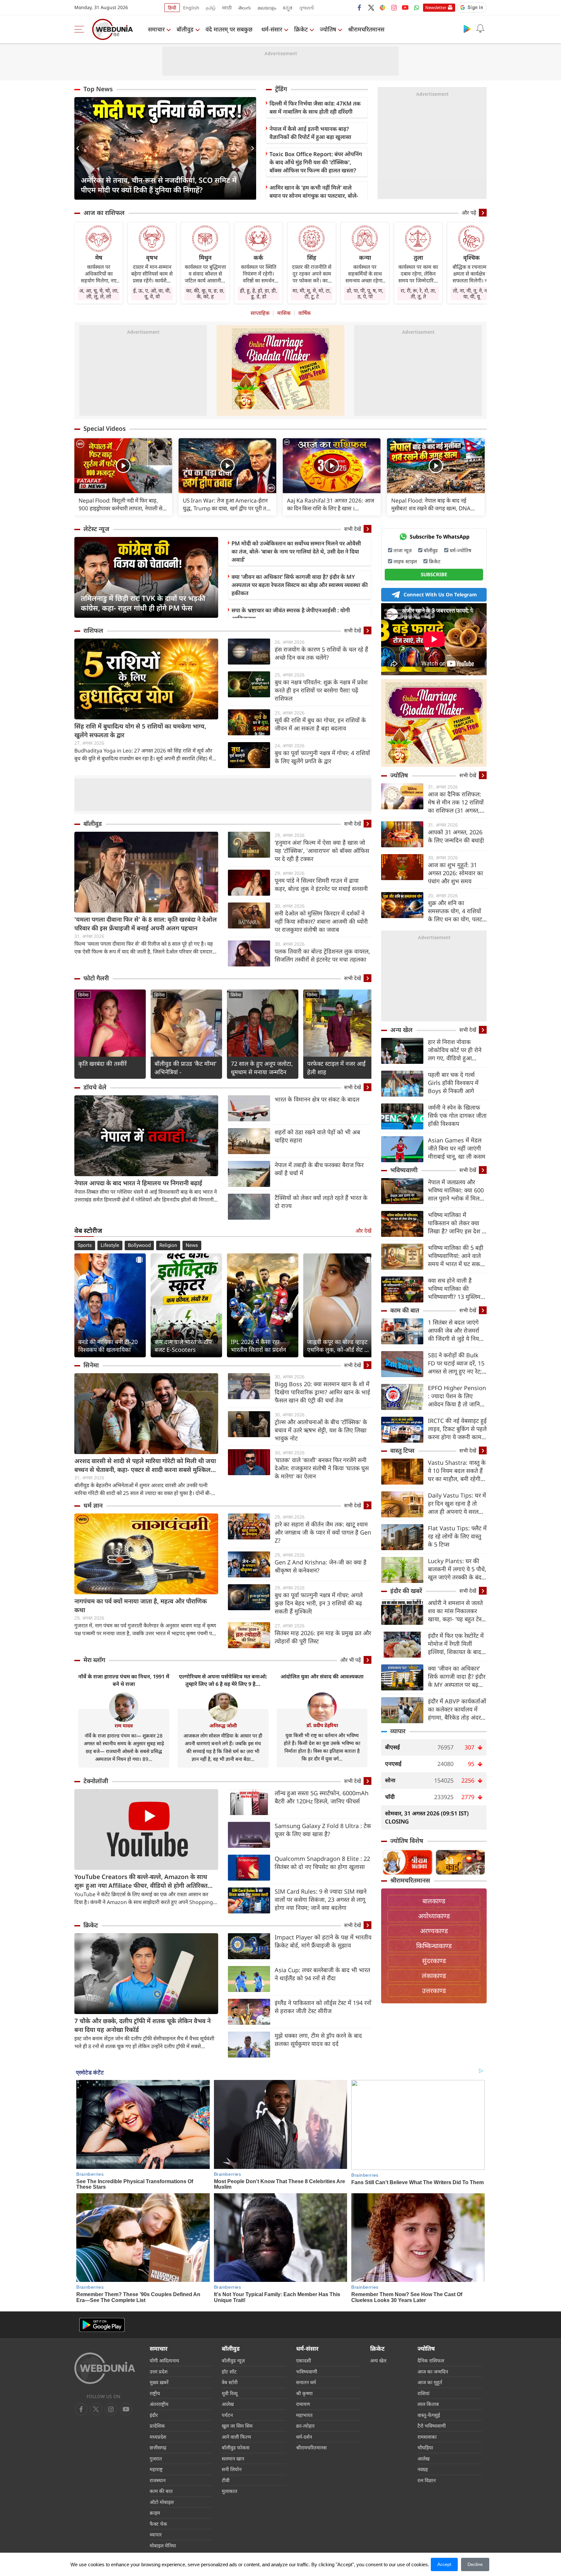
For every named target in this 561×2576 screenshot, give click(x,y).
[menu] (81, 29)
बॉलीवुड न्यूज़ (233, 2360)
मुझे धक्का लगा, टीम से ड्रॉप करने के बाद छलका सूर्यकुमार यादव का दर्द (318, 2040)
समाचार (156, 29)
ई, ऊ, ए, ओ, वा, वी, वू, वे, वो (152, 293)
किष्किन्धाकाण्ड (434, 1946)
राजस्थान (158, 2480)
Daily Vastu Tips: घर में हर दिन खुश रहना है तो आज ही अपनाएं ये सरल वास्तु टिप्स (457, 1504)
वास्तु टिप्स (402, 1450)
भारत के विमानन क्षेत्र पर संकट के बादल (317, 1099)
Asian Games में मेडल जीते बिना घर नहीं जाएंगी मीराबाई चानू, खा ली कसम (457, 1148)
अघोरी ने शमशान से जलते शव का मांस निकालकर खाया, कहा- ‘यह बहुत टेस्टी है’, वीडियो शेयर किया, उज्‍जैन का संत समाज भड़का (457, 1611)
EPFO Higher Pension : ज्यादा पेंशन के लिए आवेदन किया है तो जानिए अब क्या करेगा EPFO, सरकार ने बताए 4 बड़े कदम (457, 1396)
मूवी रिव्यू (230, 2393)
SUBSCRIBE (434, 574)
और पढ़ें (469, 213)
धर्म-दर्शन (304, 2437)
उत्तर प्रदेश (159, 2371)
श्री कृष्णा (304, 2393)
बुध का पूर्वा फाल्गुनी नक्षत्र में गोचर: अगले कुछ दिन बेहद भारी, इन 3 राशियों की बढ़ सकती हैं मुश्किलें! (319, 1603)
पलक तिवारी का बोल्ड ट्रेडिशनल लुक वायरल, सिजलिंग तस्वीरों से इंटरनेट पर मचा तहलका (322, 955)
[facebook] (360, 7)
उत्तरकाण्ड (434, 1991)
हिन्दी (172, 8)
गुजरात (156, 2458)
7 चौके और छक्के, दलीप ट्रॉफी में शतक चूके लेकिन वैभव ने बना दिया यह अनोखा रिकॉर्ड (143, 2025)
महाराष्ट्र (156, 2469)
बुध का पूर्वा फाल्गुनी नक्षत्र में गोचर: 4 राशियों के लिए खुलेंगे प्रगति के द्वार (322, 757)
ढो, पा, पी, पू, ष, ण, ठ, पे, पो (365, 293)
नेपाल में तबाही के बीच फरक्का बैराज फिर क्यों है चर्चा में (319, 1169)
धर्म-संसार (272, 29)
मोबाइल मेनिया (163, 2545)
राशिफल (93, 630)
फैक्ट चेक (158, 2524)
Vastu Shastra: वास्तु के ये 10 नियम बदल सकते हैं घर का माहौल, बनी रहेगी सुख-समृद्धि (457, 1471)
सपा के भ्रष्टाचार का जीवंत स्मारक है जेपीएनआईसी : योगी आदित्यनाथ (291, 614)
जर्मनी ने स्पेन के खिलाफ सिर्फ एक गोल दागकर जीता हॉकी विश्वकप (457, 1115)
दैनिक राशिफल (431, 2360)
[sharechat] (382, 7)
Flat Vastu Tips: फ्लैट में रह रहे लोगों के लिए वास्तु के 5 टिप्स (457, 1536)
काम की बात (405, 1310)
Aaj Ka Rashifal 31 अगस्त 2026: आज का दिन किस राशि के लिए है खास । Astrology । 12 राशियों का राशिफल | (331, 504)
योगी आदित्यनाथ (164, 2360)
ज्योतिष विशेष (407, 1841)
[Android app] (102, 2325)
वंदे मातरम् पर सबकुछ (229, 29)
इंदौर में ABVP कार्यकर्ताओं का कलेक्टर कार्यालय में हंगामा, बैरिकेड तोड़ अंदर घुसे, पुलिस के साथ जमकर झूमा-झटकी (457, 1709)
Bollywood (139, 1245)
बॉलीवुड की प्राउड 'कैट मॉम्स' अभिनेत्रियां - (186, 1068)
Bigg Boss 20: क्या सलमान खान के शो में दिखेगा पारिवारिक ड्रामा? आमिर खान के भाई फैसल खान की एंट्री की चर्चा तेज (322, 1392)
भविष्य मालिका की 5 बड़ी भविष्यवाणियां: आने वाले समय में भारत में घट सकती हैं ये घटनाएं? (456, 1256)
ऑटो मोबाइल (162, 2502)
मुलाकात (230, 2491)
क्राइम (155, 2513)
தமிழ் (211, 8)
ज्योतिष (328, 29)
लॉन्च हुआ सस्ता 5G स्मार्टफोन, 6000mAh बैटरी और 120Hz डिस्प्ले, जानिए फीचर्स (322, 1797)
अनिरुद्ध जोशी (223, 1725)
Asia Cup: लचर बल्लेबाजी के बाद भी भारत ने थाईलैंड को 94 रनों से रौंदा (322, 1974)
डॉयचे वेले (95, 1087)
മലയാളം (267, 8)
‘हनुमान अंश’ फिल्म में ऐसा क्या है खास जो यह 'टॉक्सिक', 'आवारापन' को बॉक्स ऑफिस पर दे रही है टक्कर (322, 851)
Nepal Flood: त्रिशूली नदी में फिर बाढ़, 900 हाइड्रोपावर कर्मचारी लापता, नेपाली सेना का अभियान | (123, 504)
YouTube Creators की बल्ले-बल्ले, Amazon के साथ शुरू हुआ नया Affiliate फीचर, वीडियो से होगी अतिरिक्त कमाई (141, 1881)
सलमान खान (233, 2458)
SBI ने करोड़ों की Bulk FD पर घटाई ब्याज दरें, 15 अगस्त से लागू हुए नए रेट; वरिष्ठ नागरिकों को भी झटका (456, 1363)
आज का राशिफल (104, 213)
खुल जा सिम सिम (237, 2426)
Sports (85, 1245)
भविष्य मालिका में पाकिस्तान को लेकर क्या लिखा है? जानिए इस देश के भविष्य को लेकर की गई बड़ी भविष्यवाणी (457, 1223)
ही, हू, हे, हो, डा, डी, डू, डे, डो (258, 293)
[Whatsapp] (417, 7)
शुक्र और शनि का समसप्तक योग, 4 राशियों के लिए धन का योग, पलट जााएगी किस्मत (455, 911)
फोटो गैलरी (96, 978)
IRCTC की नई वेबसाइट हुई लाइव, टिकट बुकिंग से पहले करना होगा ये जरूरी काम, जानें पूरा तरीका (457, 1429)
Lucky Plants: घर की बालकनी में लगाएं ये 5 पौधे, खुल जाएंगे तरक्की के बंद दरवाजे (457, 1569)
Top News (98, 89)
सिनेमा (83, 995)
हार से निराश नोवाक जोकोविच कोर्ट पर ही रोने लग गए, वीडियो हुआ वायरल (455, 1050)
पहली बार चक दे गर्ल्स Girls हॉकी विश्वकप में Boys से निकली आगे (453, 1083)
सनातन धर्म (306, 2382)
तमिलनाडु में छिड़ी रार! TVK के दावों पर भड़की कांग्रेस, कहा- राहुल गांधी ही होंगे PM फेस (143, 603)
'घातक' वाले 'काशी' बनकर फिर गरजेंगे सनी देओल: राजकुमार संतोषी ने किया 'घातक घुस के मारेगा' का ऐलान (322, 1468)
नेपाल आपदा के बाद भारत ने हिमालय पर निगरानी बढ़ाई (138, 1183)
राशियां (424, 2393)
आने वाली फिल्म (236, 2437)
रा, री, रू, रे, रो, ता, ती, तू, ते (418, 293)
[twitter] (371, 7)
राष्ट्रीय (155, 2393)
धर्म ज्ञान (93, 1505)
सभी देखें (353, 529)
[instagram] (394, 7)
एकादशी (304, 2360)
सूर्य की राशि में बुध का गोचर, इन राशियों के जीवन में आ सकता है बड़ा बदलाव (320, 724)
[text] (123, 466)
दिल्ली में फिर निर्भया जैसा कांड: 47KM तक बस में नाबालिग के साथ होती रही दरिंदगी (315, 107)
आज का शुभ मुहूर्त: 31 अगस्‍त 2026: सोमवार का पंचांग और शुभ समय (455, 873)
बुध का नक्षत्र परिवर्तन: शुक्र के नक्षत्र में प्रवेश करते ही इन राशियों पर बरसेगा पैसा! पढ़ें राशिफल (321, 690)
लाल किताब (428, 2404)
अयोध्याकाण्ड (434, 1916)
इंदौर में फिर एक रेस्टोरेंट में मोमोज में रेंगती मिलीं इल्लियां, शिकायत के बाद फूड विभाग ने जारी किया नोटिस (456, 1644)
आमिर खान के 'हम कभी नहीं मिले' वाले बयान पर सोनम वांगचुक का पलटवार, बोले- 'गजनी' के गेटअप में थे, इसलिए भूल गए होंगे (315, 196)
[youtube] (405, 7)
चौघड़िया (425, 2447)
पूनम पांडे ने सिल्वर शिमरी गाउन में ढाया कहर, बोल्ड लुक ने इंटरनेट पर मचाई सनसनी (321, 884)
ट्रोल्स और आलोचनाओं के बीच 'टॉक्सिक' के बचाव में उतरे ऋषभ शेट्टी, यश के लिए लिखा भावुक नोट (321, 1430)
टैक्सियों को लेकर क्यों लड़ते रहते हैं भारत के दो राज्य (321, 1202)
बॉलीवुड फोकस (236, 2447)
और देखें (363, 1231)
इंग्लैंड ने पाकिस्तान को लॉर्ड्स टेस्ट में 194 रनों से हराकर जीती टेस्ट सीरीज (323, 2007)
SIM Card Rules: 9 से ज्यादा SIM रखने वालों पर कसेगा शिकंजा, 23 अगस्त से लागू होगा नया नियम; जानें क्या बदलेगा (321, 1899)
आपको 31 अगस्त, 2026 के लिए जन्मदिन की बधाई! (456, 836)
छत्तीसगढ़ (158, 2447)
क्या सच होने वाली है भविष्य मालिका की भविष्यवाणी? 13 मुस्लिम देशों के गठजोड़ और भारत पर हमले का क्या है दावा (455, 1289)
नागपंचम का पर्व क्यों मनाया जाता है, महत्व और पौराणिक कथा (141, 1605)
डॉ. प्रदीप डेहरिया (322, 1725)
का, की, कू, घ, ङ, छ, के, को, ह (205, 293)
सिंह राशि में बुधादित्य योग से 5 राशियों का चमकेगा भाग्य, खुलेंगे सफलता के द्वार (140, 731)
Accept (444, 2564)
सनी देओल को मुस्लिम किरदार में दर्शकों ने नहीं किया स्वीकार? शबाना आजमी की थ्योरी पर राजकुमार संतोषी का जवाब (321, 921)
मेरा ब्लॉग (94, 1660)
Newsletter (436, 7)
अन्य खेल (401, 1030)
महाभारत (304, 2415)
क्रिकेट (301, 29)
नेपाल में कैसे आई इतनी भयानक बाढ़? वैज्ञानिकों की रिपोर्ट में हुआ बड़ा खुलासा (310, 133)
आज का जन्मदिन (433, 2371)
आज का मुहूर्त (430, 2382)
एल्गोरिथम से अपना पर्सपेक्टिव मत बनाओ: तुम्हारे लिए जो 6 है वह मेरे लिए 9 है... (223, 1680)
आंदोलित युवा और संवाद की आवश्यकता (322, 1676)
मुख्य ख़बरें (159, 2382)
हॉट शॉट (229, 2371)
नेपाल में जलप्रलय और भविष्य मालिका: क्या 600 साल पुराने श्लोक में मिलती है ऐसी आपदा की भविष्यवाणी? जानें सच (456, 1190)
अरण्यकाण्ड (434, 1931)
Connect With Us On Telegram (440, 594)
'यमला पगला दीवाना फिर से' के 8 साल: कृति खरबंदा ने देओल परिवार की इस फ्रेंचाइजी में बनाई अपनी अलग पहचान (146, 924)
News (192, 1245)
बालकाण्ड (434, 1901)
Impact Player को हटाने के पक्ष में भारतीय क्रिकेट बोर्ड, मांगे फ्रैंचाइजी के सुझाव (323, 1941)
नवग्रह (423, 2469)
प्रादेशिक (157, 2426)
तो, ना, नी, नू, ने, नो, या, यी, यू (471, 293)
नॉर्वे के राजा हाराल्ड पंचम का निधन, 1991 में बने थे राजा (124, 1680)
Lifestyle (110, 1245)
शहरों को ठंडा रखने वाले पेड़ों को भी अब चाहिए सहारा (317, 1136)
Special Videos (105, 429)
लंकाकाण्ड (434, 1976)
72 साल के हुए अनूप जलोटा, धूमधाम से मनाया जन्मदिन (262, 1068)
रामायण (303, 2404)
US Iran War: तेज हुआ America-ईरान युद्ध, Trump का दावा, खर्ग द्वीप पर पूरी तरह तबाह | (227, 504)
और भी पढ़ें (351, 1660)
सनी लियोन (232, 2469)
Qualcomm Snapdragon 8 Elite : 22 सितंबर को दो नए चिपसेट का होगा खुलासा (322, 1863)
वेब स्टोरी (230, 2382)
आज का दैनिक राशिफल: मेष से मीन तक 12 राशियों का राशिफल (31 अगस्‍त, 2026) (456, 802)
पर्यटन (227, 2415)
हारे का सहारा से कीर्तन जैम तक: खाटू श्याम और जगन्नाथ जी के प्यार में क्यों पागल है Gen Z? (323, 1532)
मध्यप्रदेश (158, 2437)
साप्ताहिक (260, 313)
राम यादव (124, 1725)
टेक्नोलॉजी (96, 1781)
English (191, 8)
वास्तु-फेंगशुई (429, 2415)
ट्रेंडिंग (281, 89)
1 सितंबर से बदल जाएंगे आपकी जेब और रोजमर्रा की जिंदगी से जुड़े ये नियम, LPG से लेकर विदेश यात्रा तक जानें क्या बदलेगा (456, 1331)
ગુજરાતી (306, 8)
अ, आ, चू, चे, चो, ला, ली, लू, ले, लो (99, 293)
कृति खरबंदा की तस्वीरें (102, 1064)
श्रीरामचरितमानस (366, 29)
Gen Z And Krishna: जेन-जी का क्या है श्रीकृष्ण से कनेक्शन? (321, 1566)
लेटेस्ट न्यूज (96, 529)
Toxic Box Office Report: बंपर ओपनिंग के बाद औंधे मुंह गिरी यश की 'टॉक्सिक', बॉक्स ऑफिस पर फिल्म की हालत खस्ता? (316, 162)
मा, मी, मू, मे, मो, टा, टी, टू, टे (312, 293)
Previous (79, 148)
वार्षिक (305, 313)
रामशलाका (427, 2437)
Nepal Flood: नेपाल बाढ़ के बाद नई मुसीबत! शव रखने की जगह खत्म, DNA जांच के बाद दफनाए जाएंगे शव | (431, 504)
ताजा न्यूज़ (403, 550)
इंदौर (154, 2415)
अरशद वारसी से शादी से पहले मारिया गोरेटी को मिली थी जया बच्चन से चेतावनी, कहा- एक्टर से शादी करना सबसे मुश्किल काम (145, 1465)
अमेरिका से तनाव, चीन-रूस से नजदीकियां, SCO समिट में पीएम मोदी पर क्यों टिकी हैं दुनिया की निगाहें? (159, 185)
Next (251, 148)
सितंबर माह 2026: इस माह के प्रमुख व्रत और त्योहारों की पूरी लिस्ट (323, 1637)
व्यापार (398, 1731)
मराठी (227, 8)
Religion (168, 1245)
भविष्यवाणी (404, 1170)
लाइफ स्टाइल (405, 561)
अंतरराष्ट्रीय (159, 2404)
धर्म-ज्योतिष (461, 550)
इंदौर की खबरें (406, 1591)
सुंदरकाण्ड (434, 1961)
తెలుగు (245, 8)
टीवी (226, 2480)
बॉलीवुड (185, 29)
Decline (475, 2564)
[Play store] (467, 29)
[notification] (480, 29)
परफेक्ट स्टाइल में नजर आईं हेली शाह (336, 1068)
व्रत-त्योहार (305, 2426)
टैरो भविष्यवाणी (432, 2426)
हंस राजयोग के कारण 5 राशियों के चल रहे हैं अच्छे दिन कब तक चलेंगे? (321, 653)
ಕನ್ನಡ (288, 8)
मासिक (284, 313)
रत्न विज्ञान (427, 2480)
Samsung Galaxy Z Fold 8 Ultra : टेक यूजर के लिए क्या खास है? (323, 1830)
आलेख (228, 2404)
